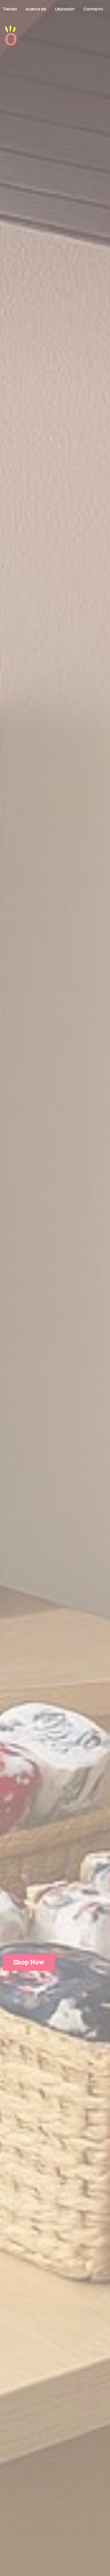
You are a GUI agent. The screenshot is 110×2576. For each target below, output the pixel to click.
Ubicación (65, 9)
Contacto (93, 9)
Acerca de (36, 9)
